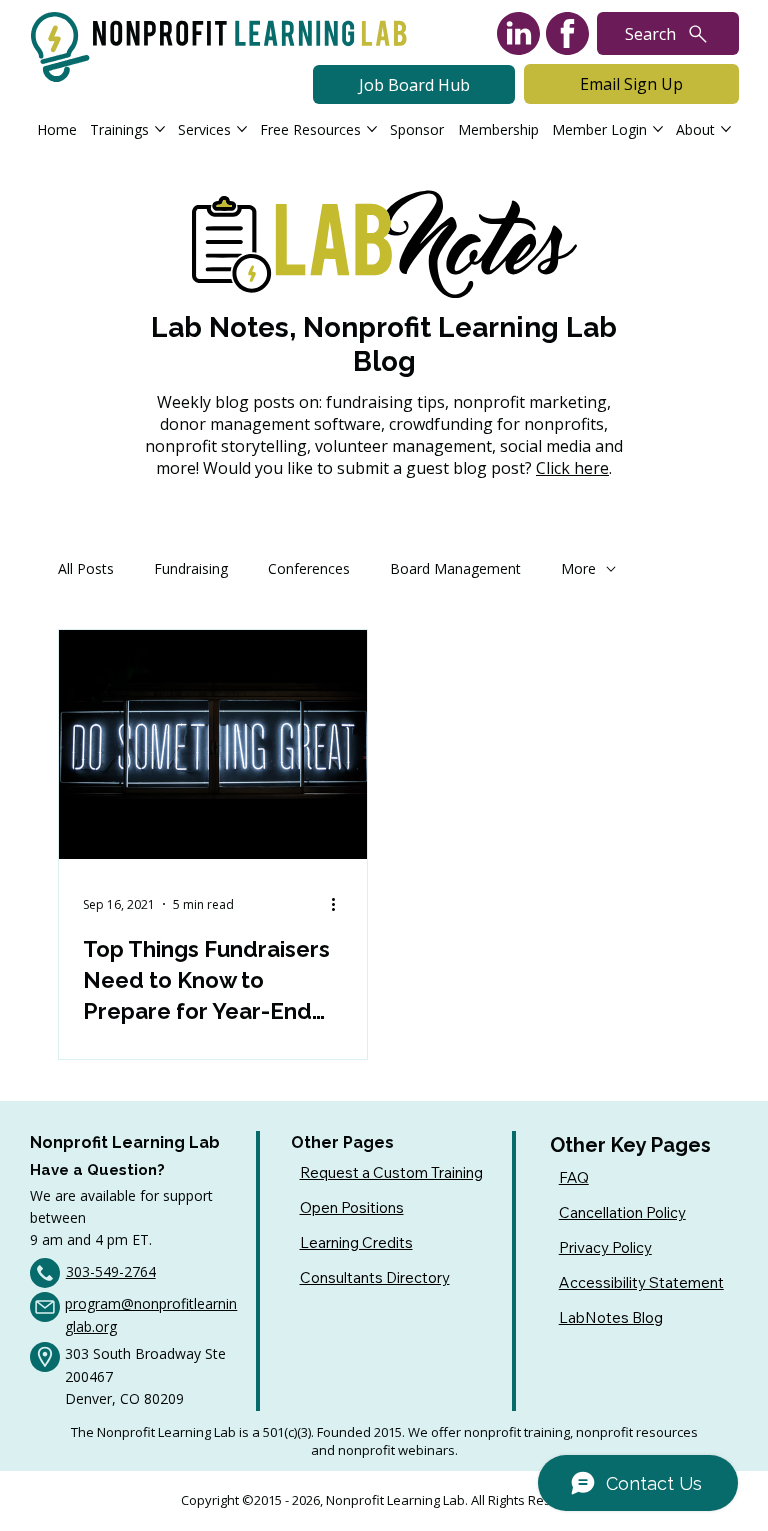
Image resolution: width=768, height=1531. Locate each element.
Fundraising (191, 568)
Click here (572, 468)
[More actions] (340, 904)
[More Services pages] (242, 129)
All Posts (86, 568)
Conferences (309, 568)
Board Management (455, 568)
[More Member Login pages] (658, 129)
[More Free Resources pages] (372, 129)
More (578, 568)
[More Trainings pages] (160, 129)
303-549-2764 (111, 1271)
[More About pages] (726, 129)
